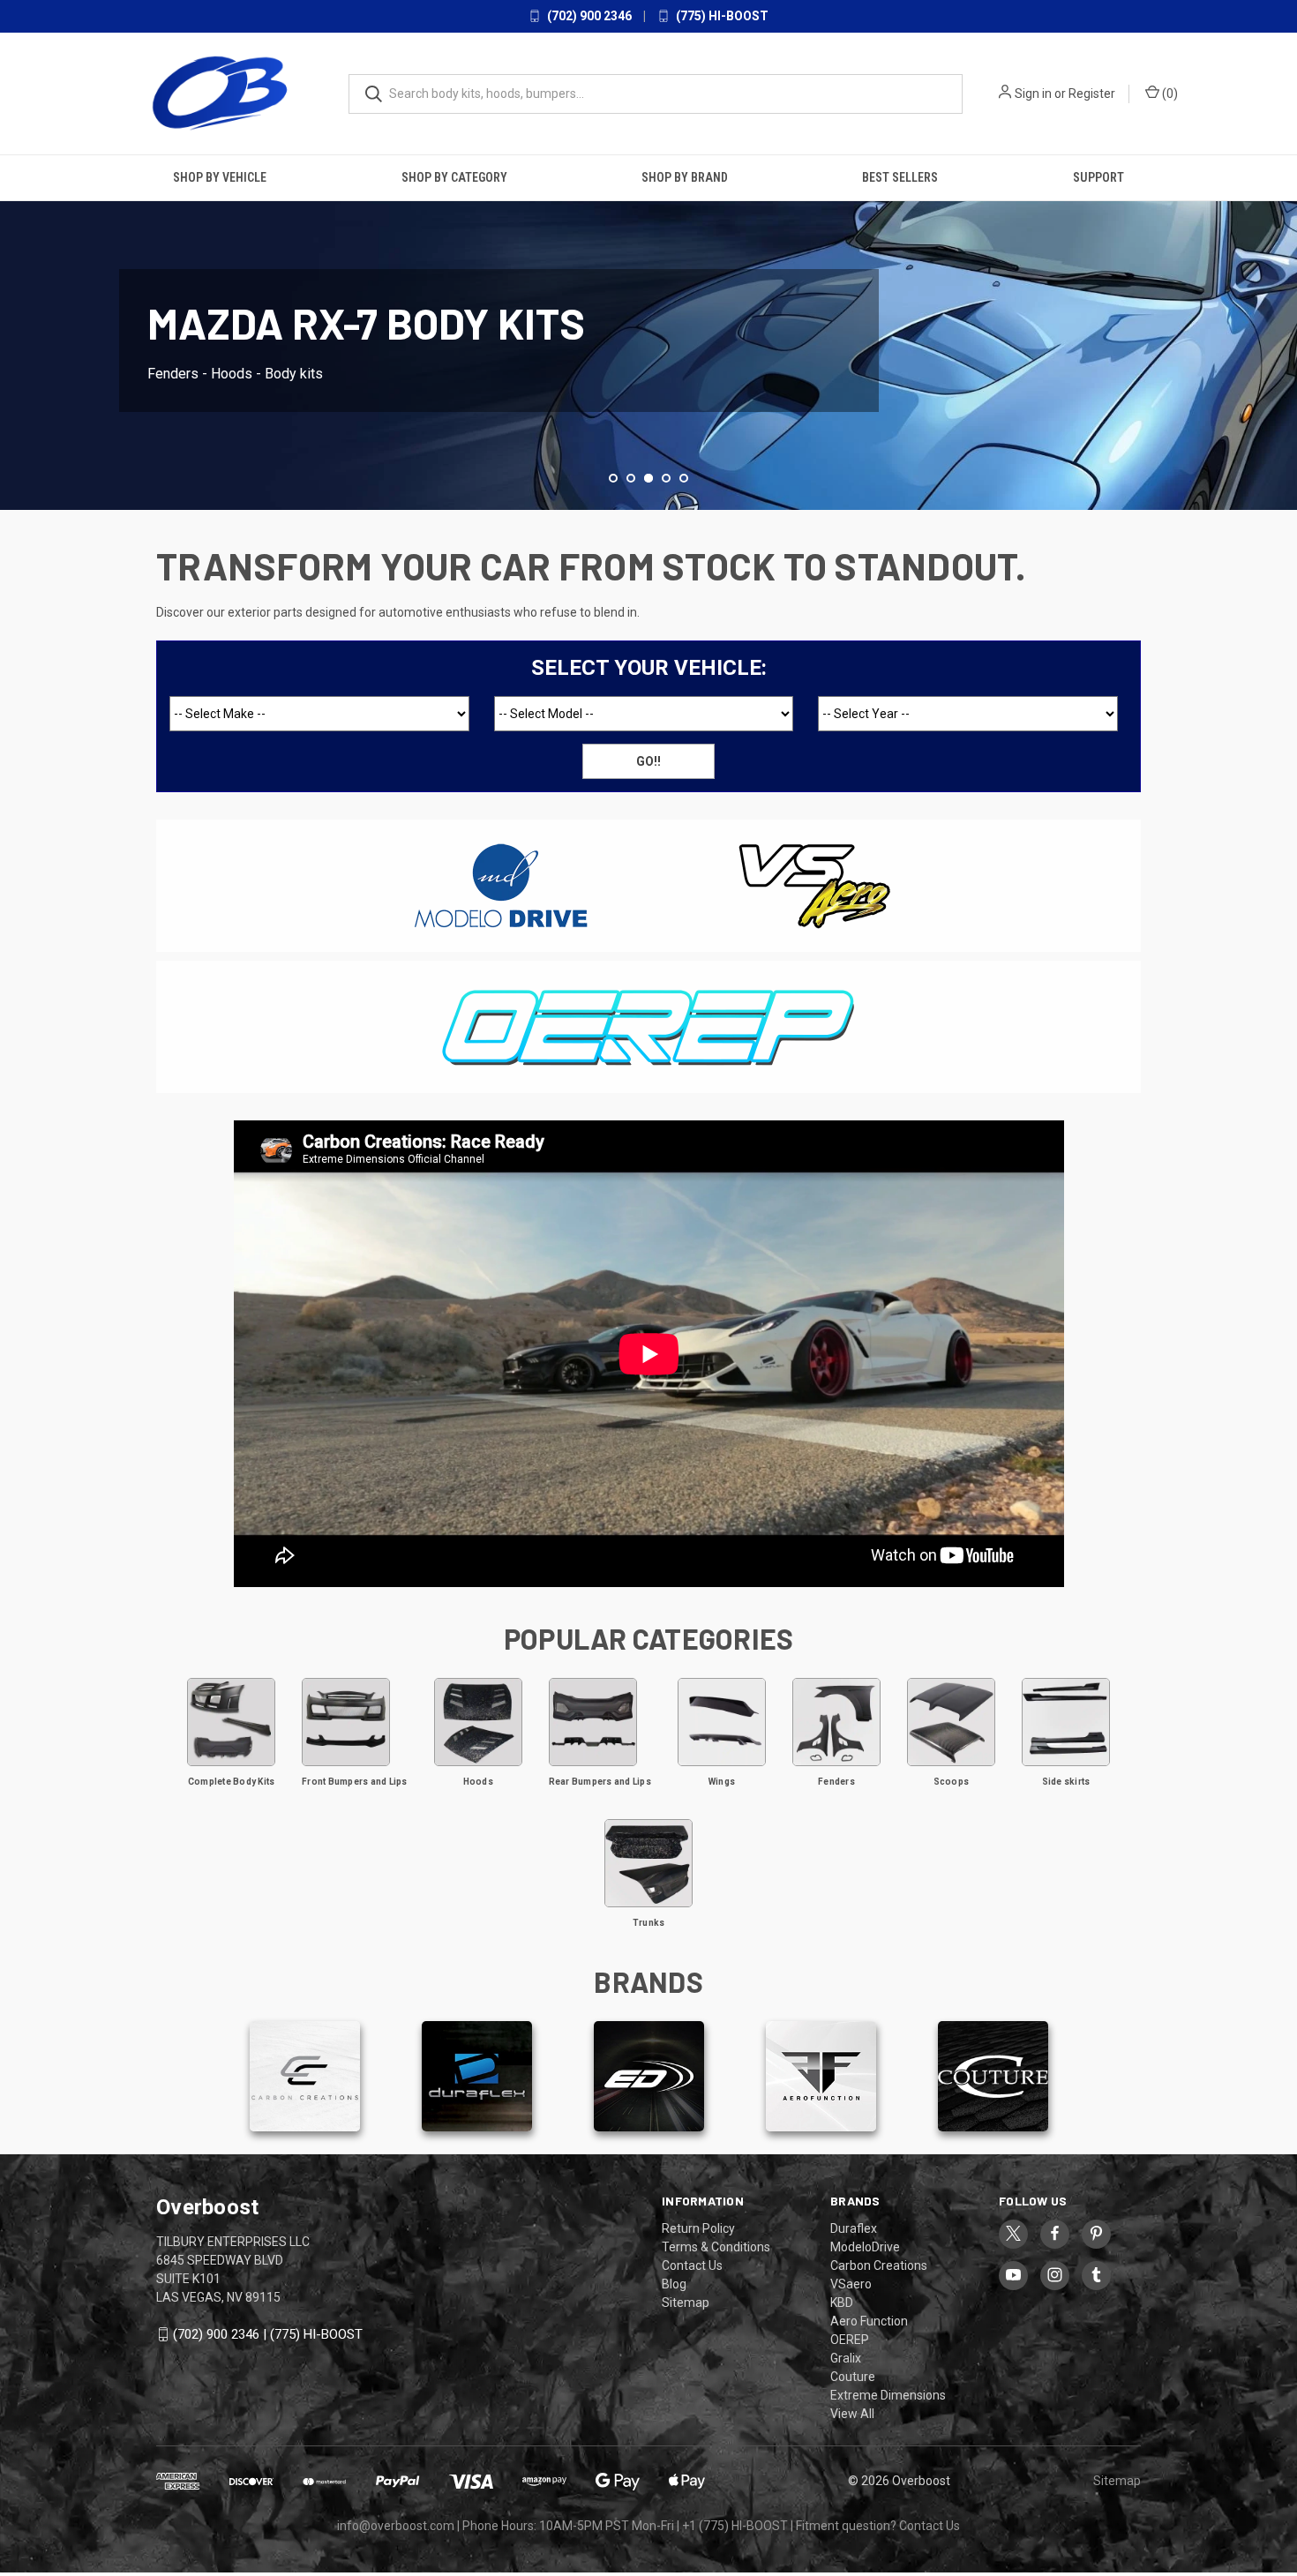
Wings (722, 1782)
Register (1092, 94)
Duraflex (854, 2228)
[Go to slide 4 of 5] (1282, 323)
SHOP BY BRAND (685, 177)
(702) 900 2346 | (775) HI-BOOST (268, 2334)
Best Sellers (900, 177)
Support (1098, 177)
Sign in (1033, 94)
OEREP (850, 2340)
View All (852, 2414)
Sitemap (686, 2303)
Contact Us (692, 2265)
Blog (674, 2284)
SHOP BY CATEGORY (454, 177)
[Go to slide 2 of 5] (15, 323)
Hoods (478, 1782)
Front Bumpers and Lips (355, 1782)
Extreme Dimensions (888, 2395)
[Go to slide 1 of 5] (613, 478)
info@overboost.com (396, 2526)
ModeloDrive (865, 2247)
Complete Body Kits (232, 1782)
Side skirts (1066, 1782)
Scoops (952, 1782)
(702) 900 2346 (588, 16)
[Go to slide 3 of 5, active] (648, 478)
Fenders (836, 1782)
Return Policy (698, 2228)
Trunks (649, 1923)
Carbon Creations (879, 2265)
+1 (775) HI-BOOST (735, 2526)
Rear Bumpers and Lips (600, 1782)
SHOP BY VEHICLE (220, 177)
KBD (842, 2303)
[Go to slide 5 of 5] (684, 478)
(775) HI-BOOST (721, 16)
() (1169, 94)
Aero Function (869, 2321)
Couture (853, 2377)
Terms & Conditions (716, 2247)
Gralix (846, 2358)
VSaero (851, 2284)
